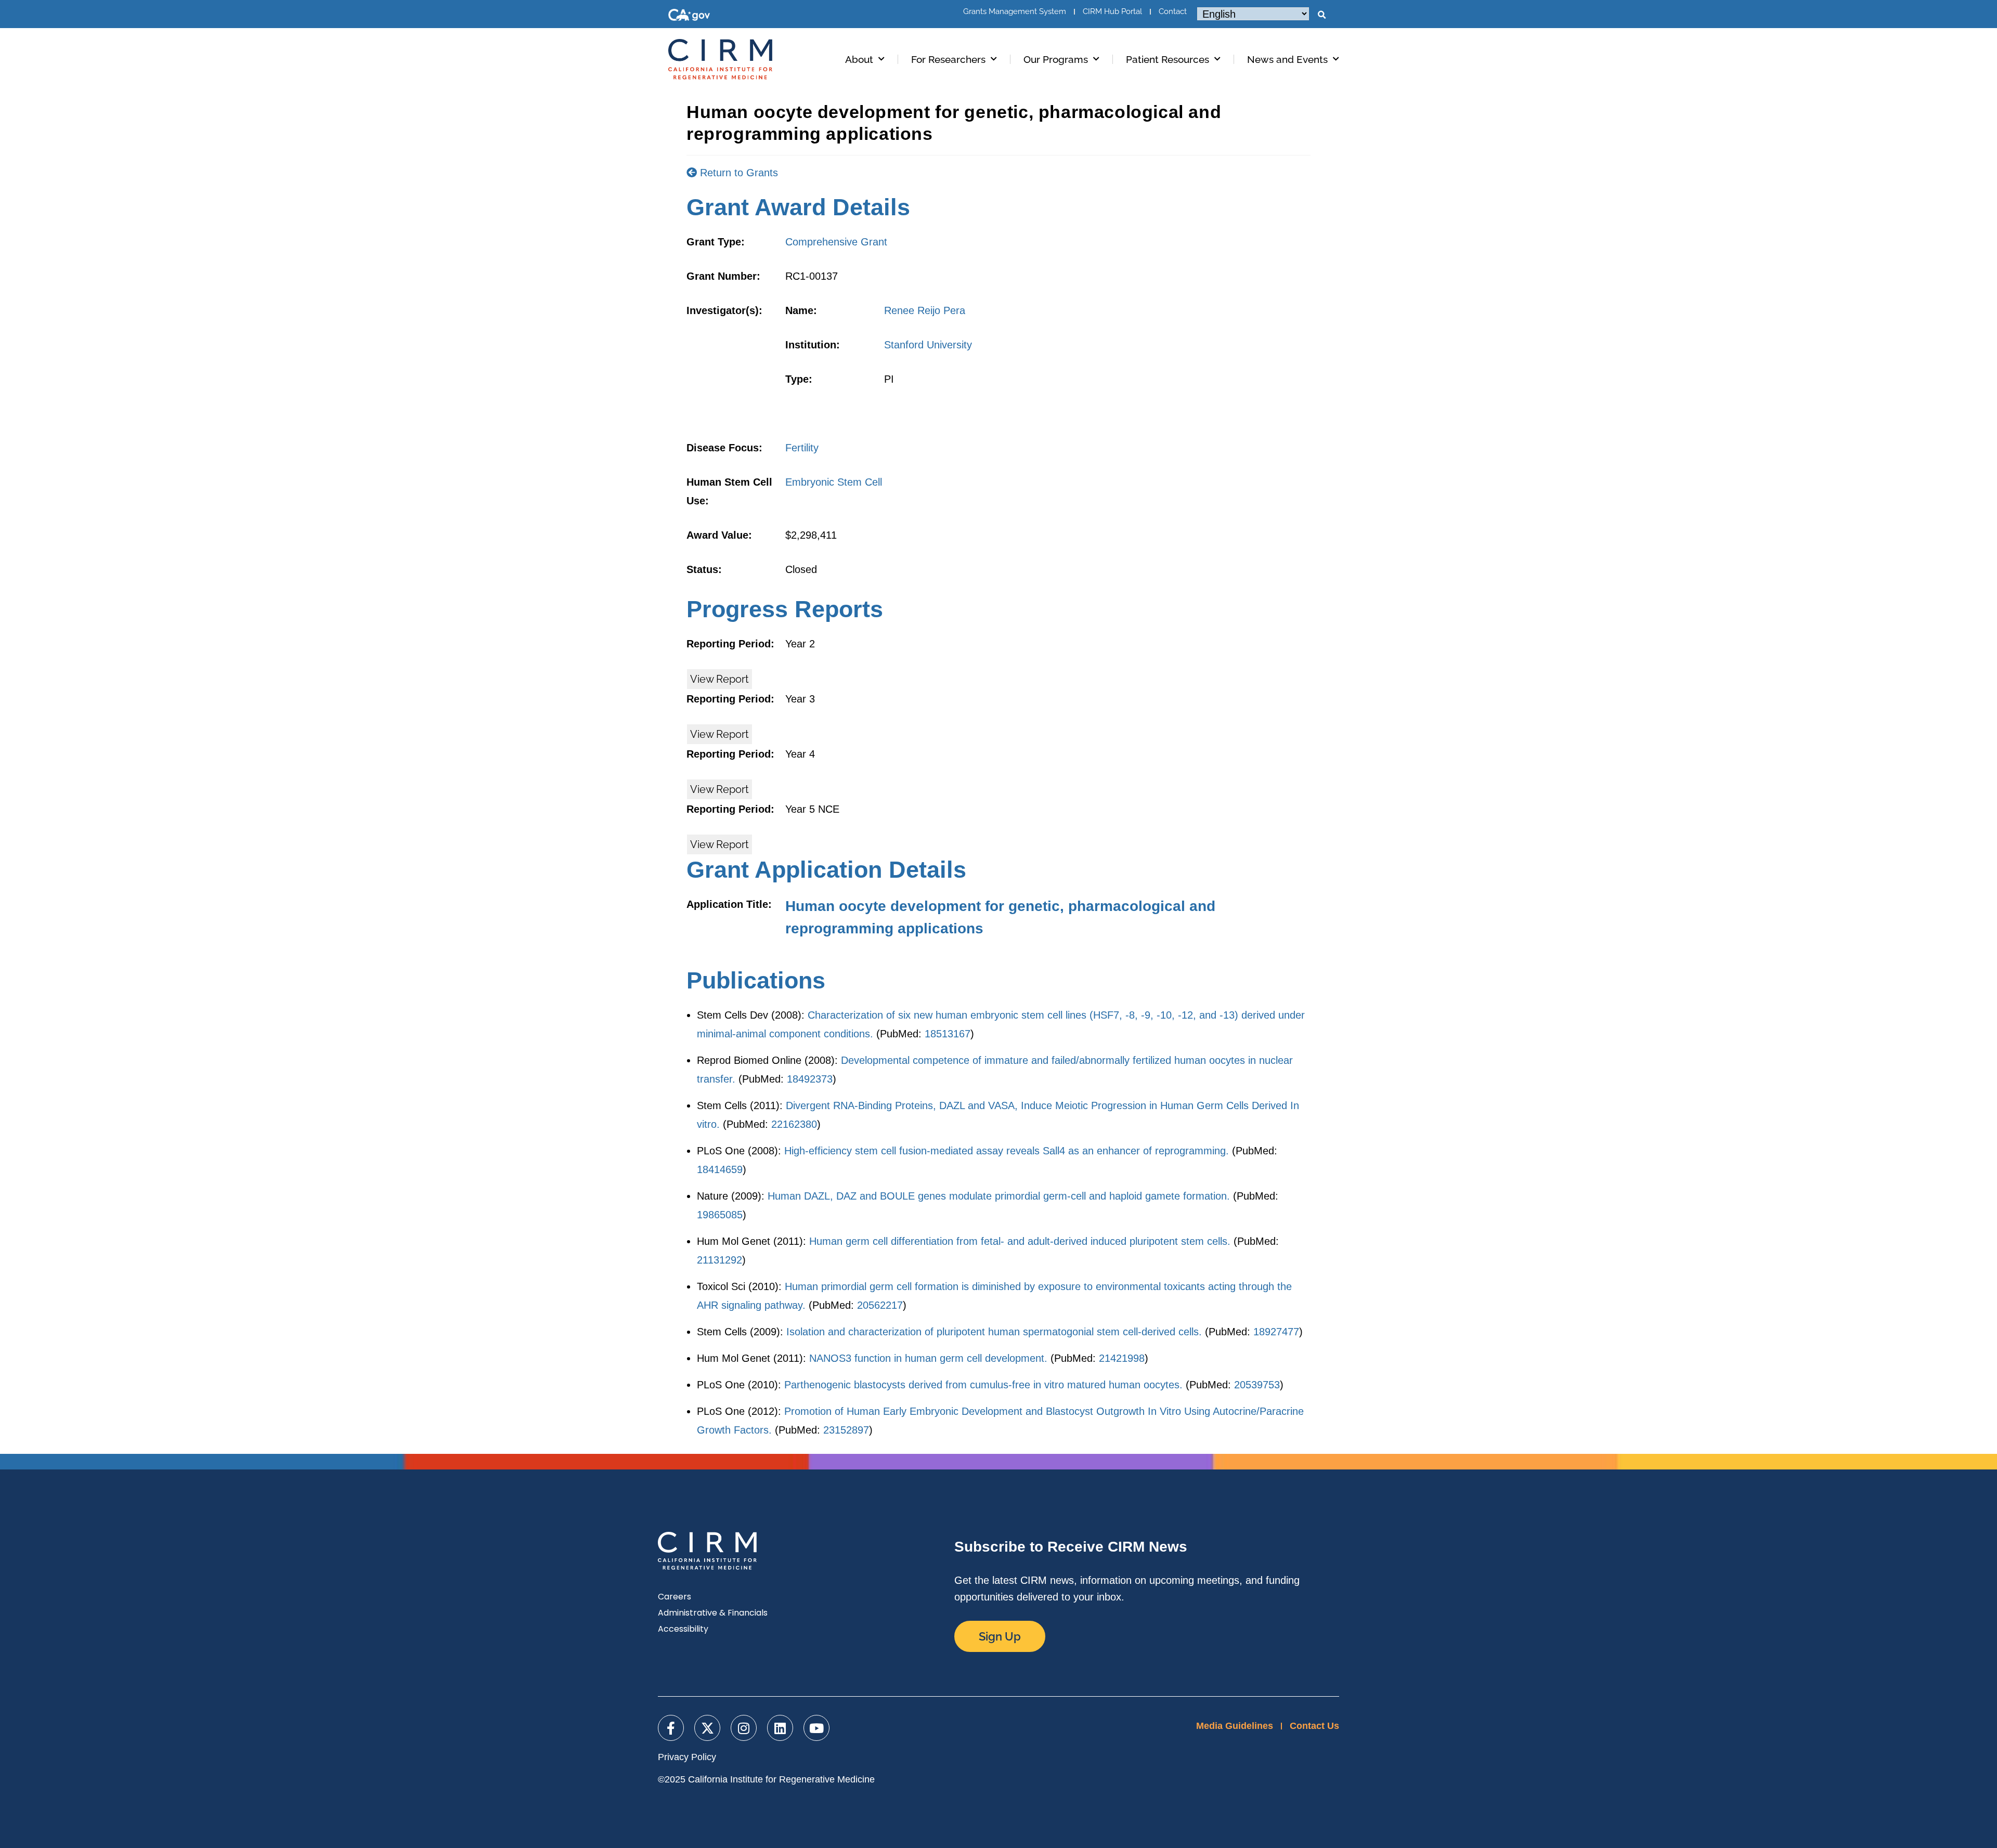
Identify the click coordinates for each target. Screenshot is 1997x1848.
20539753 (1257, 1385)
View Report (719, 679)
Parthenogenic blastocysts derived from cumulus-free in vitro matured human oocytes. (983, 1385)
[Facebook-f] (671, 1728)
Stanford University (928, 345)
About (859, 59)
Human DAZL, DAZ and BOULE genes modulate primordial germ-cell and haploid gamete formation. (999, 1196)
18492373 (810, 1079)
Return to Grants (737, 173)
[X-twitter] (707, 1728)
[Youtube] (816, 1728)
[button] (1321, 15)
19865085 (720, 1215)
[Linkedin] (780, 1728)
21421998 (1122, 1358)
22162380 (794, 1124)
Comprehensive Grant (836, 242)
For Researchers (948, 59)
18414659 (720, 1169)
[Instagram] (744, 1728)
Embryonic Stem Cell (834, 482)
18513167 (948, 1034)
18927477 (1276, 1332)
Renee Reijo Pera (925, 310)
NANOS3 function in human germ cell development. (928, 1358)
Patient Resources (1168, 59)
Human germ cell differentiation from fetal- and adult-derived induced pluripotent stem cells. (1020, 1241)
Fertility (802, 448)
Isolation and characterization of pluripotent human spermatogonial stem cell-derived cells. (994, 1332)
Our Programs (1056, 59)
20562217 (880, 1305)
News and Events (1287, 59)
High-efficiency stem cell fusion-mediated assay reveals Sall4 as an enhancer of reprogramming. (1007, 1151)
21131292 (719, 1260)
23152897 (846, 1430)
